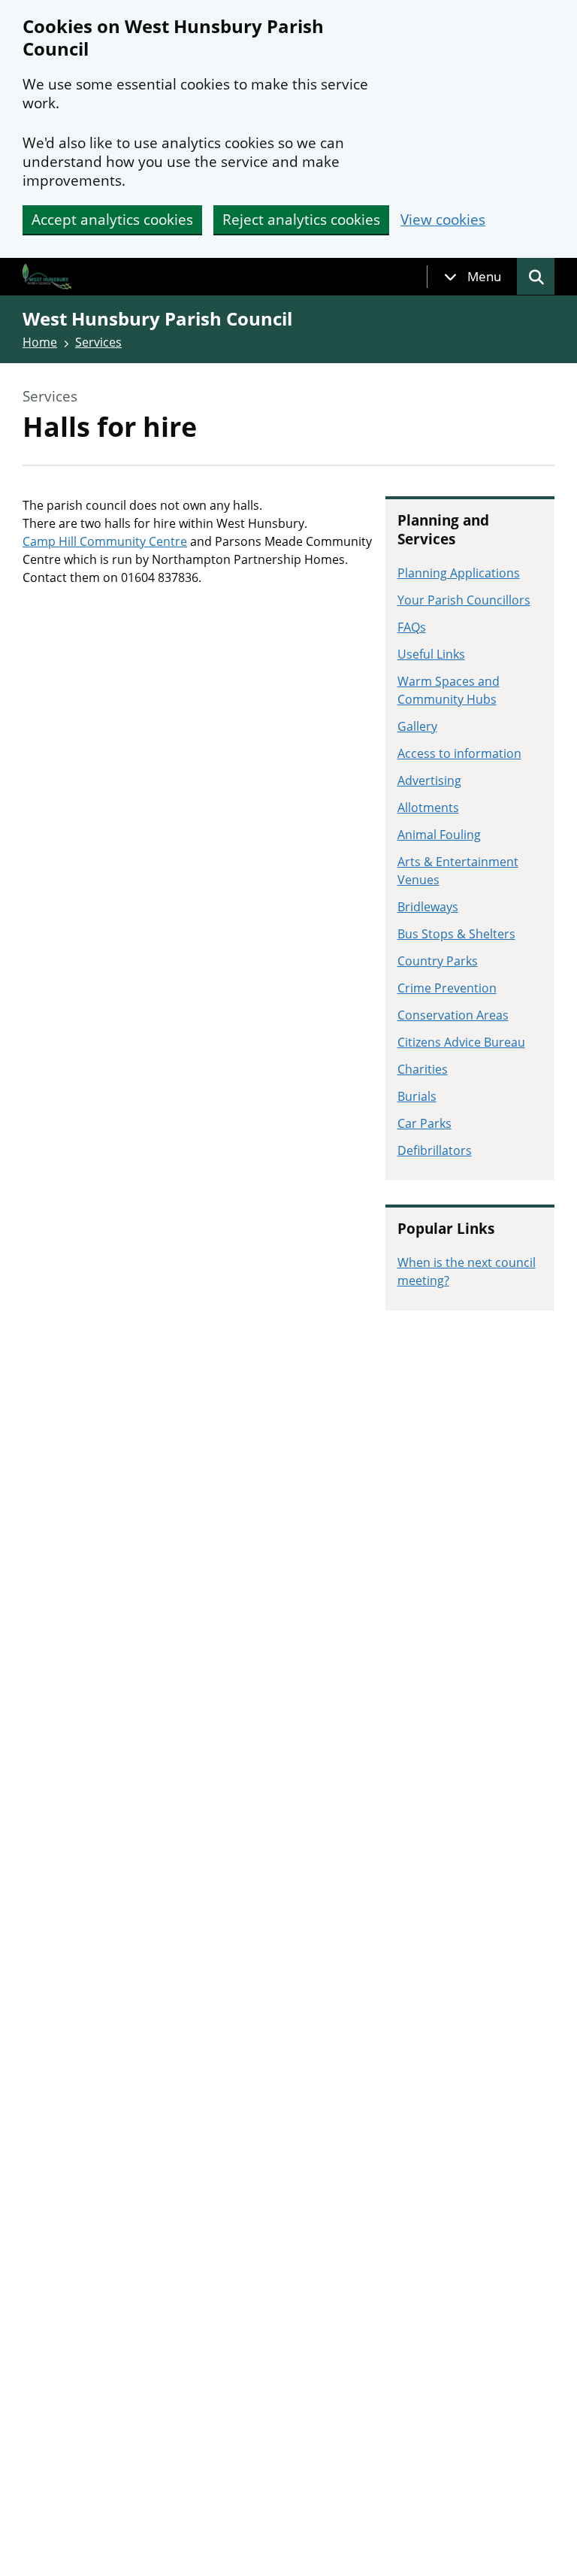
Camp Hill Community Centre (105, 541)
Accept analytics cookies (112, 220)
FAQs (412, 627)
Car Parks (424, 1123)
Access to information (459, 753)
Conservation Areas (453, 1015)
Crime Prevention (447, 988)
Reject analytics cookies (301, 220)
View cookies (443, 220)
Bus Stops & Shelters (456, 934)
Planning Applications (459, 573)
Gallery (417, 726)
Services (98, 342)
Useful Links (431, 654)
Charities (423, 1069)
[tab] (473, 277)
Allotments (428, 808)
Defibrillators (435, 1150)
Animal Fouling (439, 835)
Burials (417, 1096)
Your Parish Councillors (464, 600)
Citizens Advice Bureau (461, 1042)
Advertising (429, 780)
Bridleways (428, 907)
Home (40, 342)
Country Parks (438, 961)
